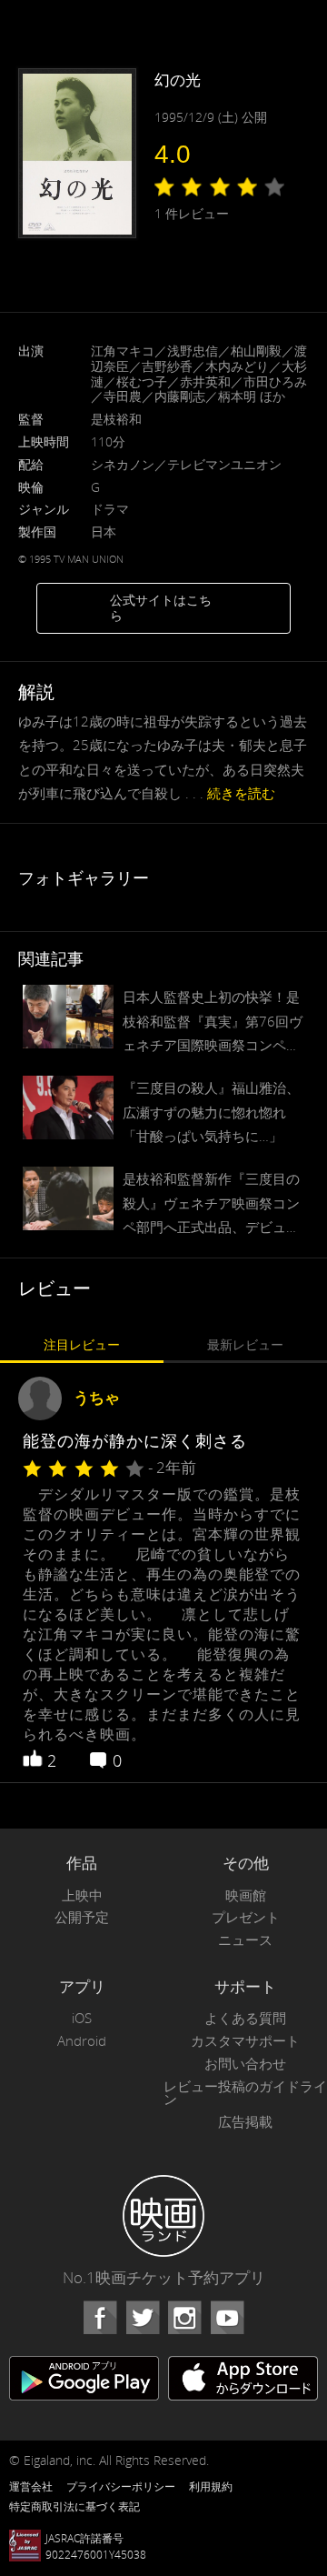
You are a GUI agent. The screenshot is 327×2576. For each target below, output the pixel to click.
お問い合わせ (245, 2064)
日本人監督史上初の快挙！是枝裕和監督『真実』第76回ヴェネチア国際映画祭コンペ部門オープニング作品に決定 (213, 1022)
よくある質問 (245, 2018)
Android (82, 2041)
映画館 (246, 1895)
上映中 (82, 1895)
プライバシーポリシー (121, 2486)
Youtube (227, 2318)
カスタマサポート (245, 2041)
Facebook (100, 2318)
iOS (82, 2018)
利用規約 (211, 2486)
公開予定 (82, 1917)
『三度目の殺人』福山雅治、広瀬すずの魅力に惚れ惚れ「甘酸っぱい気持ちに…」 (211, 1111)
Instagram (184, 2318)
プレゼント (246, 1917)
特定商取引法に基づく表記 (74, 2506)
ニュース (245, 1940)
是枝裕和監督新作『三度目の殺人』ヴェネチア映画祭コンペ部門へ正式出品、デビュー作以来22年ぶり (211, 1204)
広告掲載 (245, 2122)
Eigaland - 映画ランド (163, 2216)
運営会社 (31, 2486)
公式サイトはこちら (161, 607)
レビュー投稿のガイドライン (245, 2093)
